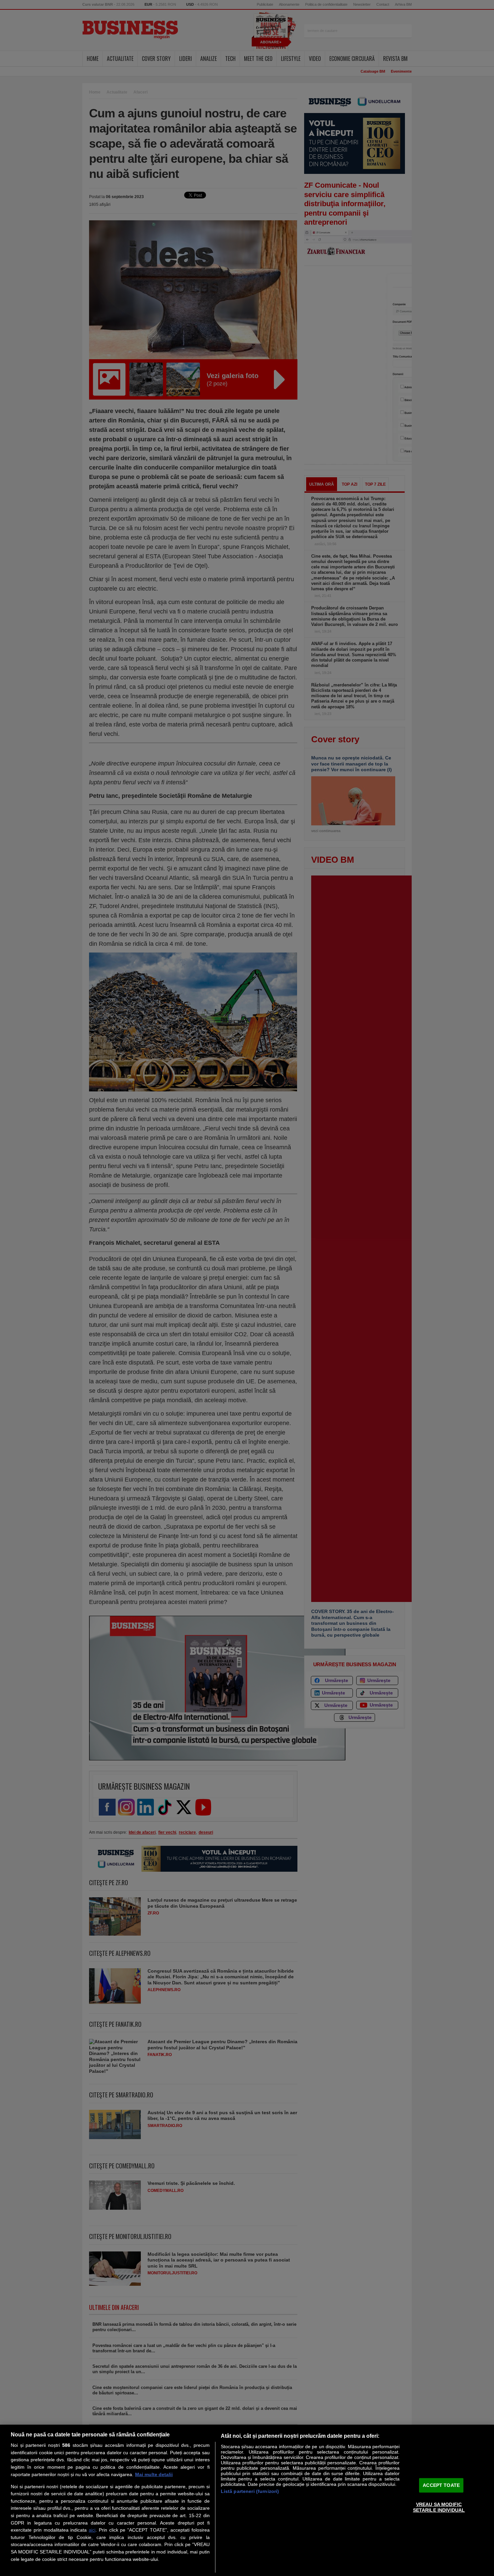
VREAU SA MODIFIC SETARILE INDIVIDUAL (439, 2507)
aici (92, 2530)
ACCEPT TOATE (441, 2485)
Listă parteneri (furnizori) (250, 2491)
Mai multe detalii (154, 2474)
